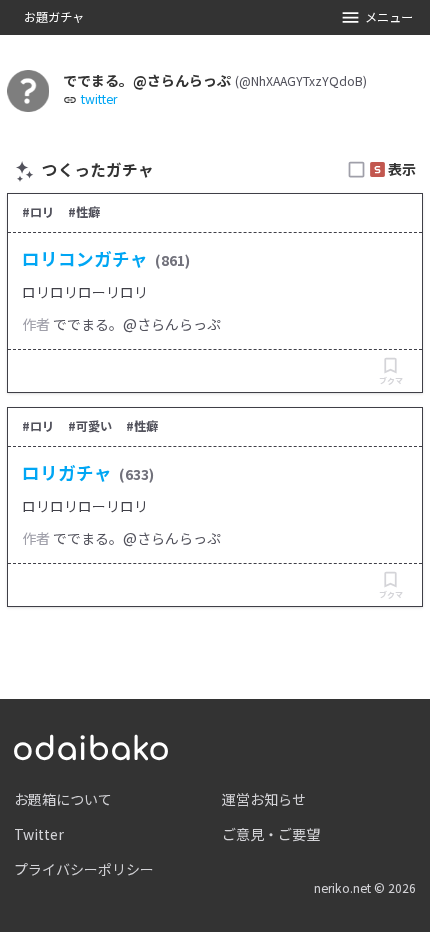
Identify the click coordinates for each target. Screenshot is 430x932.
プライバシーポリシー (84, 869)
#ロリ (38, 212)
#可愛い (90, 426)
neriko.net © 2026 (365, 888)
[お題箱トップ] (91, 745)
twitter (99, 99)
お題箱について (63, 799)
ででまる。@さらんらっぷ (137, 324)
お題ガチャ (54, 17)
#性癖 (84, 212)
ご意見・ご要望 (271, 834)
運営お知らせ (264, 799)
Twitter (39, 834)
